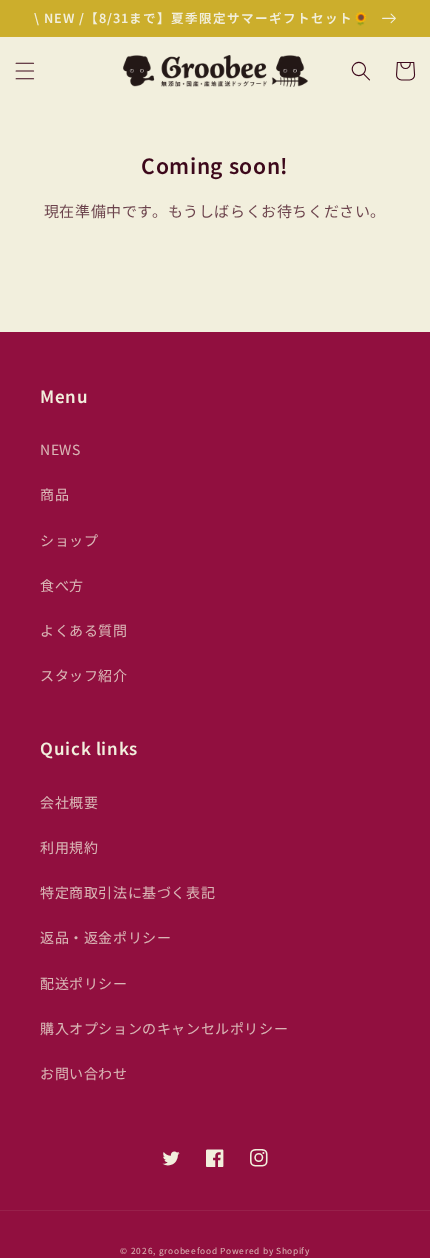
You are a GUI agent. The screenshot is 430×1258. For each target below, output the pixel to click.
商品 (54, 494)
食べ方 (62, 585)
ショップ (69, 540)
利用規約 (69, 847)
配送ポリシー (84, 983)
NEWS (60, 449)
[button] (25, 71)
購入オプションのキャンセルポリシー (164, 1028)
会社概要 (69, 802)
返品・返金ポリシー (105, 937)
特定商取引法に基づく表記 (127, 892)
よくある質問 (84, 630)
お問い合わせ (84, 1073)
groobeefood (188, 1250)
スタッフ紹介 (84, 675)
